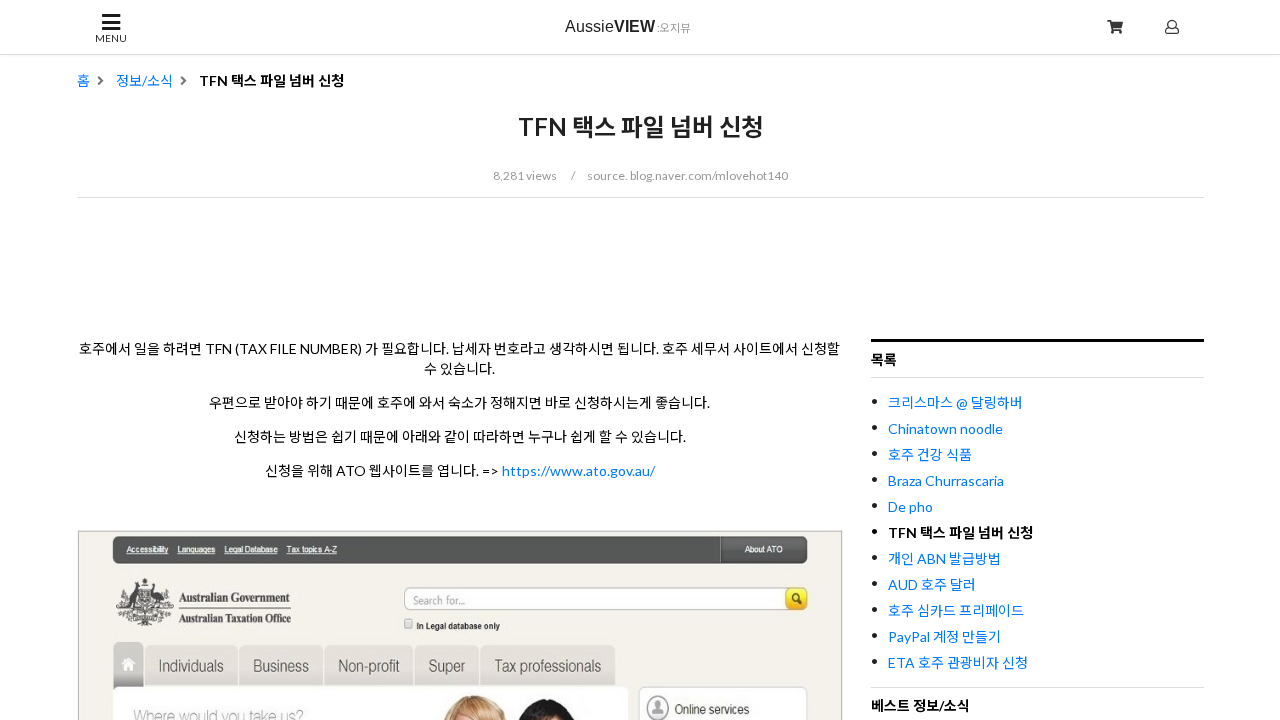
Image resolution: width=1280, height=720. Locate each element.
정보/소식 (144, 81)
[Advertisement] (640, 269)
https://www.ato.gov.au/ (578, 470)
